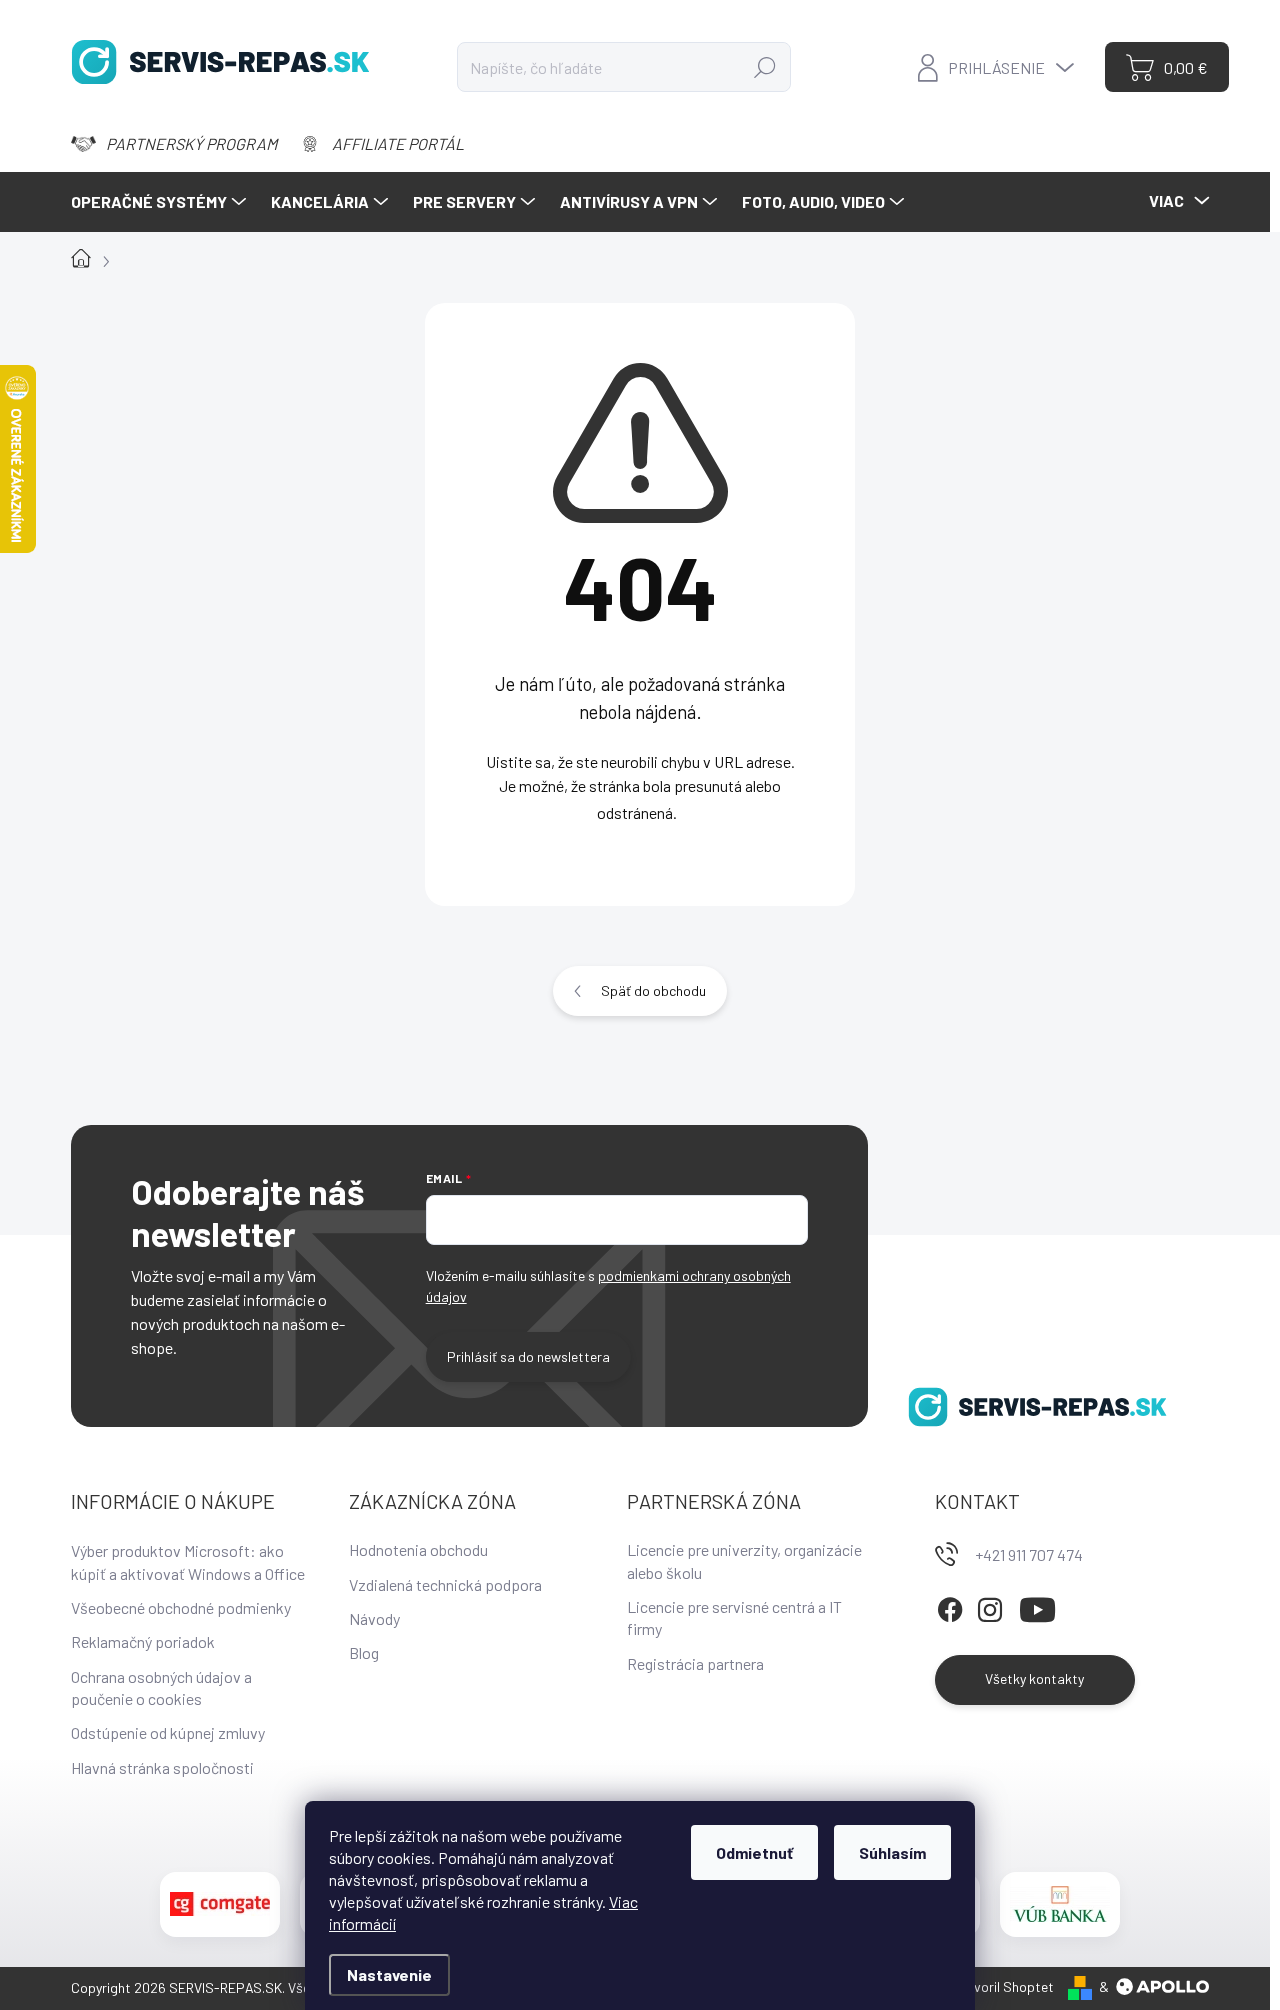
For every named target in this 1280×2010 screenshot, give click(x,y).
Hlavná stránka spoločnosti (162, 1767)
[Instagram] (990, 1607)
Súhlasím (892, 1852)
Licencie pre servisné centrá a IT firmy (734, 1617)
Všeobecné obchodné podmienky (181, 1607)
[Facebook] (950, 1607)
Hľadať (764, 66)
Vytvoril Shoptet (1004, 1986)
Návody (374, 1618)
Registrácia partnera (695, 1663)
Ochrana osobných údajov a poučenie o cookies (161, 1687)
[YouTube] (1037, 1607)
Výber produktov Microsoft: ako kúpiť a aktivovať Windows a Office (188, 1561)
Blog (364, 1652)
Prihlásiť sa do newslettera (528, 1356)
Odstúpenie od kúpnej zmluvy (168, 1732)
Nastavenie (389, 1974)
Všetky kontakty (1034, 1678)
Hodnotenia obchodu (418, 1549)
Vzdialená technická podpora (445, 1584)
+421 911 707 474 (1029, 1554)
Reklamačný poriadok (143, 1641)
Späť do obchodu (653, 990)
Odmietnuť (754, 1852)
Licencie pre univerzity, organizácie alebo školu (744, 1560)
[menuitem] (161, 202)
